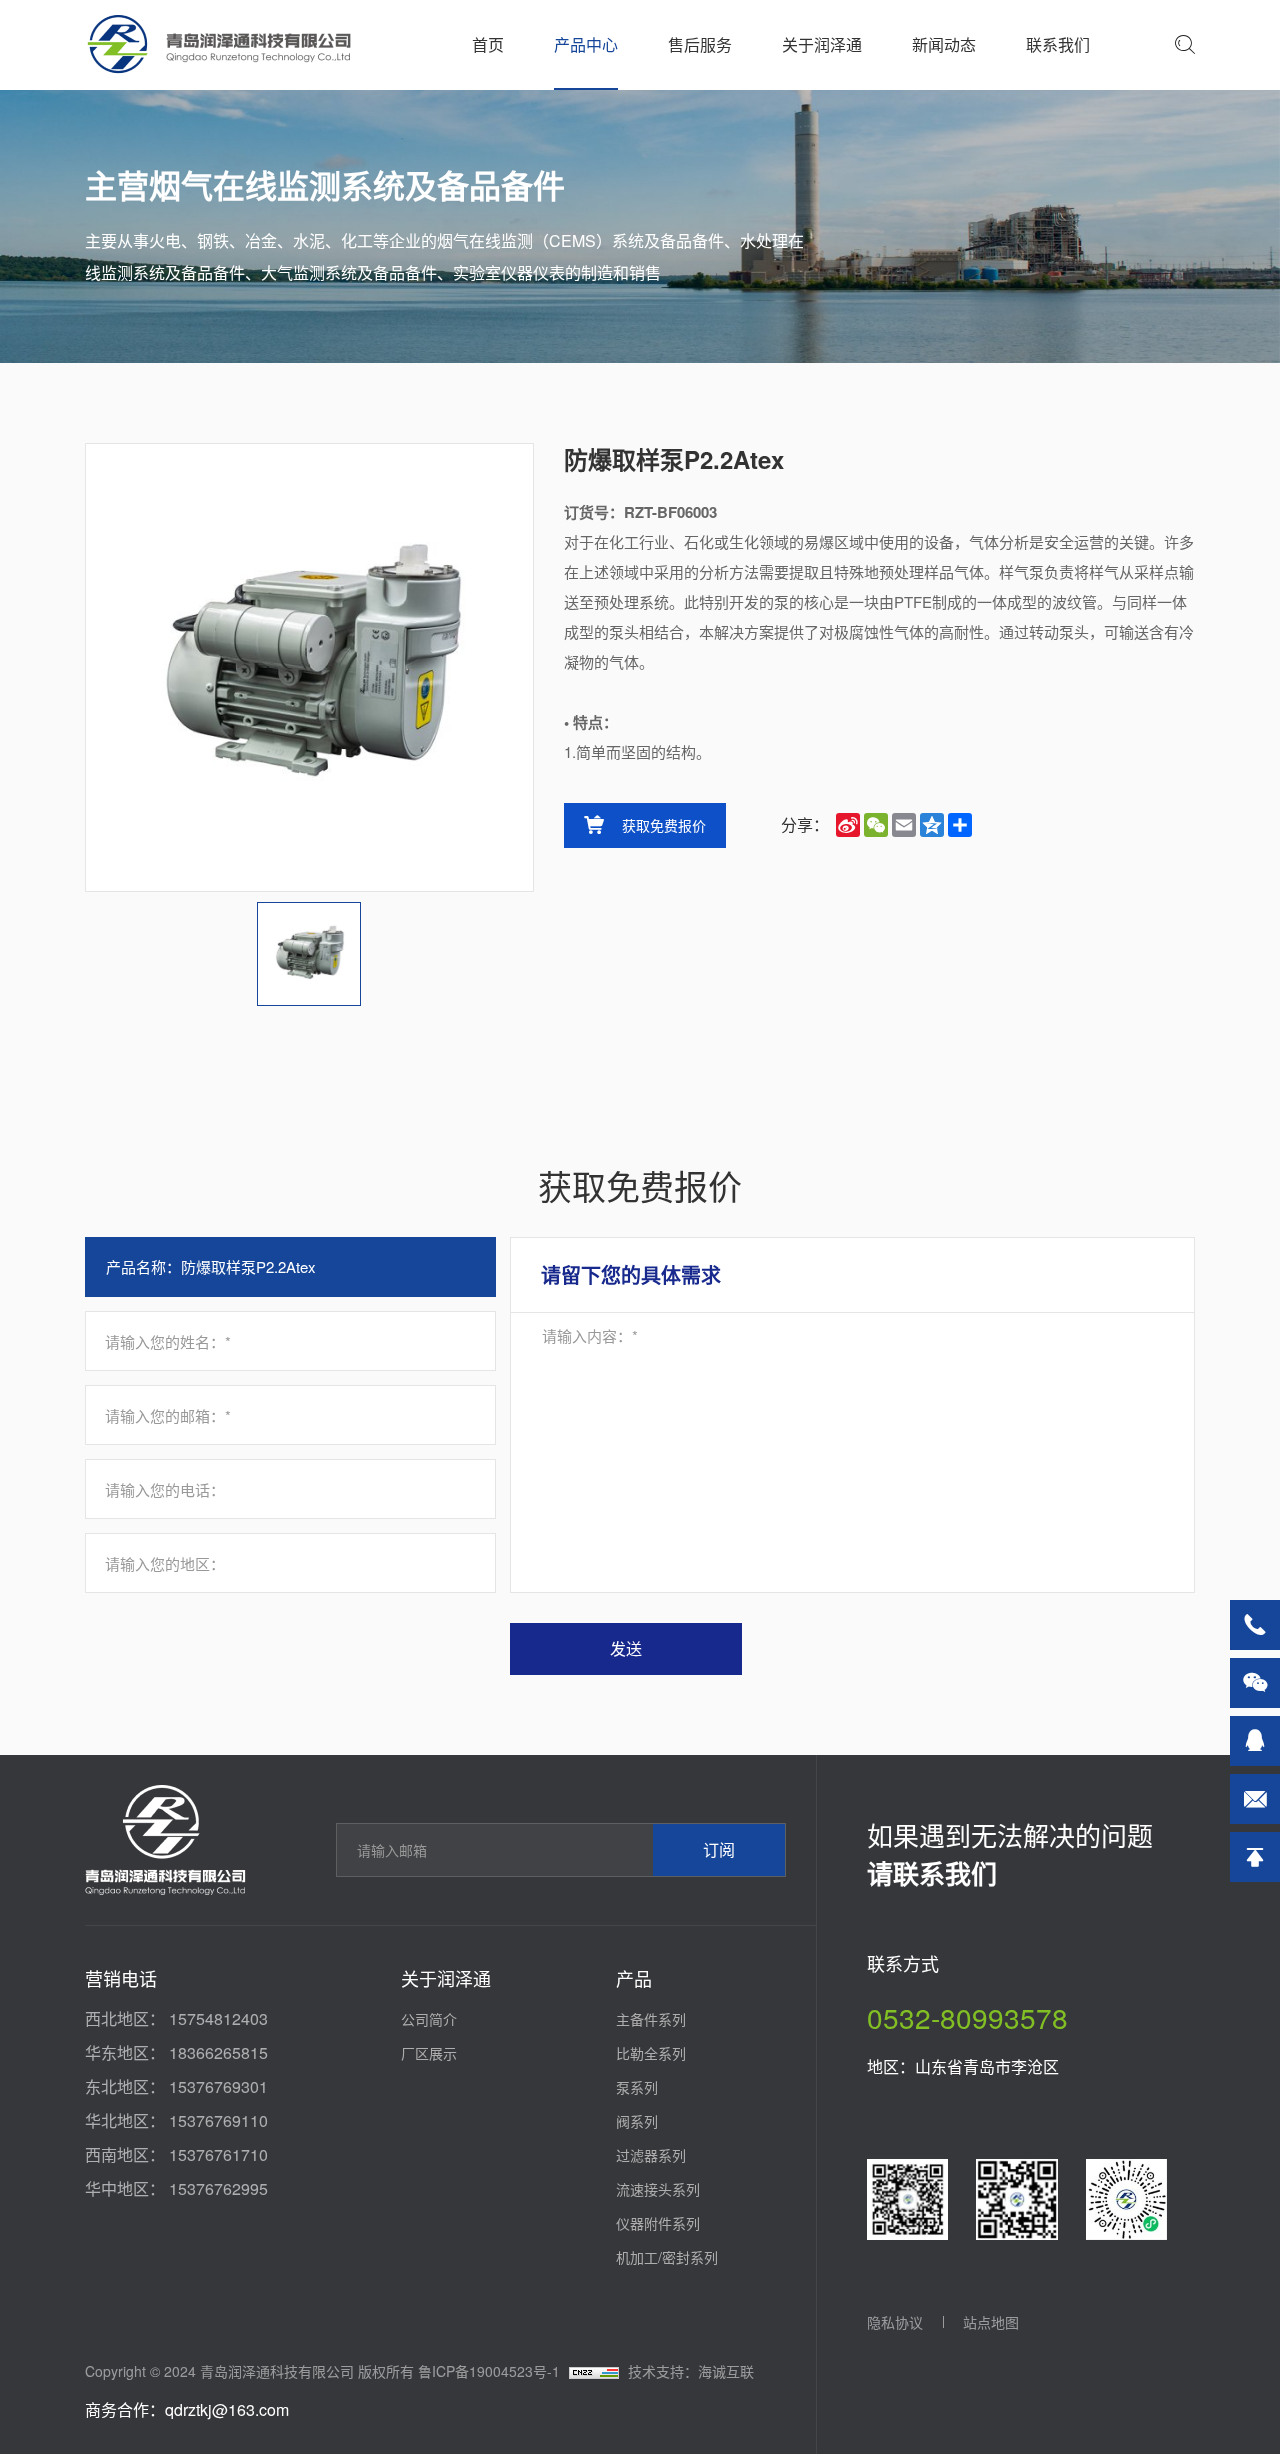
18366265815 (218, 2052)
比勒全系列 (651, 2053)
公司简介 (429, 2019)
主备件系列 (651, 2019)
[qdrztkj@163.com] (1255, 1799)
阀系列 (637, 2121)
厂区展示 (429, 2053)
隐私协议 (895, 2322)
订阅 (719, 1849)
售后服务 (700, 44)
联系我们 (1058, 44)
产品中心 (586, 44)
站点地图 (991, 2322)
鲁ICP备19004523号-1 (489, 2371)
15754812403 (218, 2018)
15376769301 (218, 2086)
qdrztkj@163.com (227, 2409)
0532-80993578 (967, 2017)
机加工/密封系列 (667, 2257)
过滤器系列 (651, 2155)
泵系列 (637, 2087)
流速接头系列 (658, 2189)
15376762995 (218, 2188)
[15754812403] (1255, 1625)
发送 (626, 1648)
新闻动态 (944, 44)
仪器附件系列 (658, 2223)
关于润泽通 (822, 44)
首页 (488, 44)
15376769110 (218, 2120)
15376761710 (218, 2154)
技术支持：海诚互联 (691, 2371)
